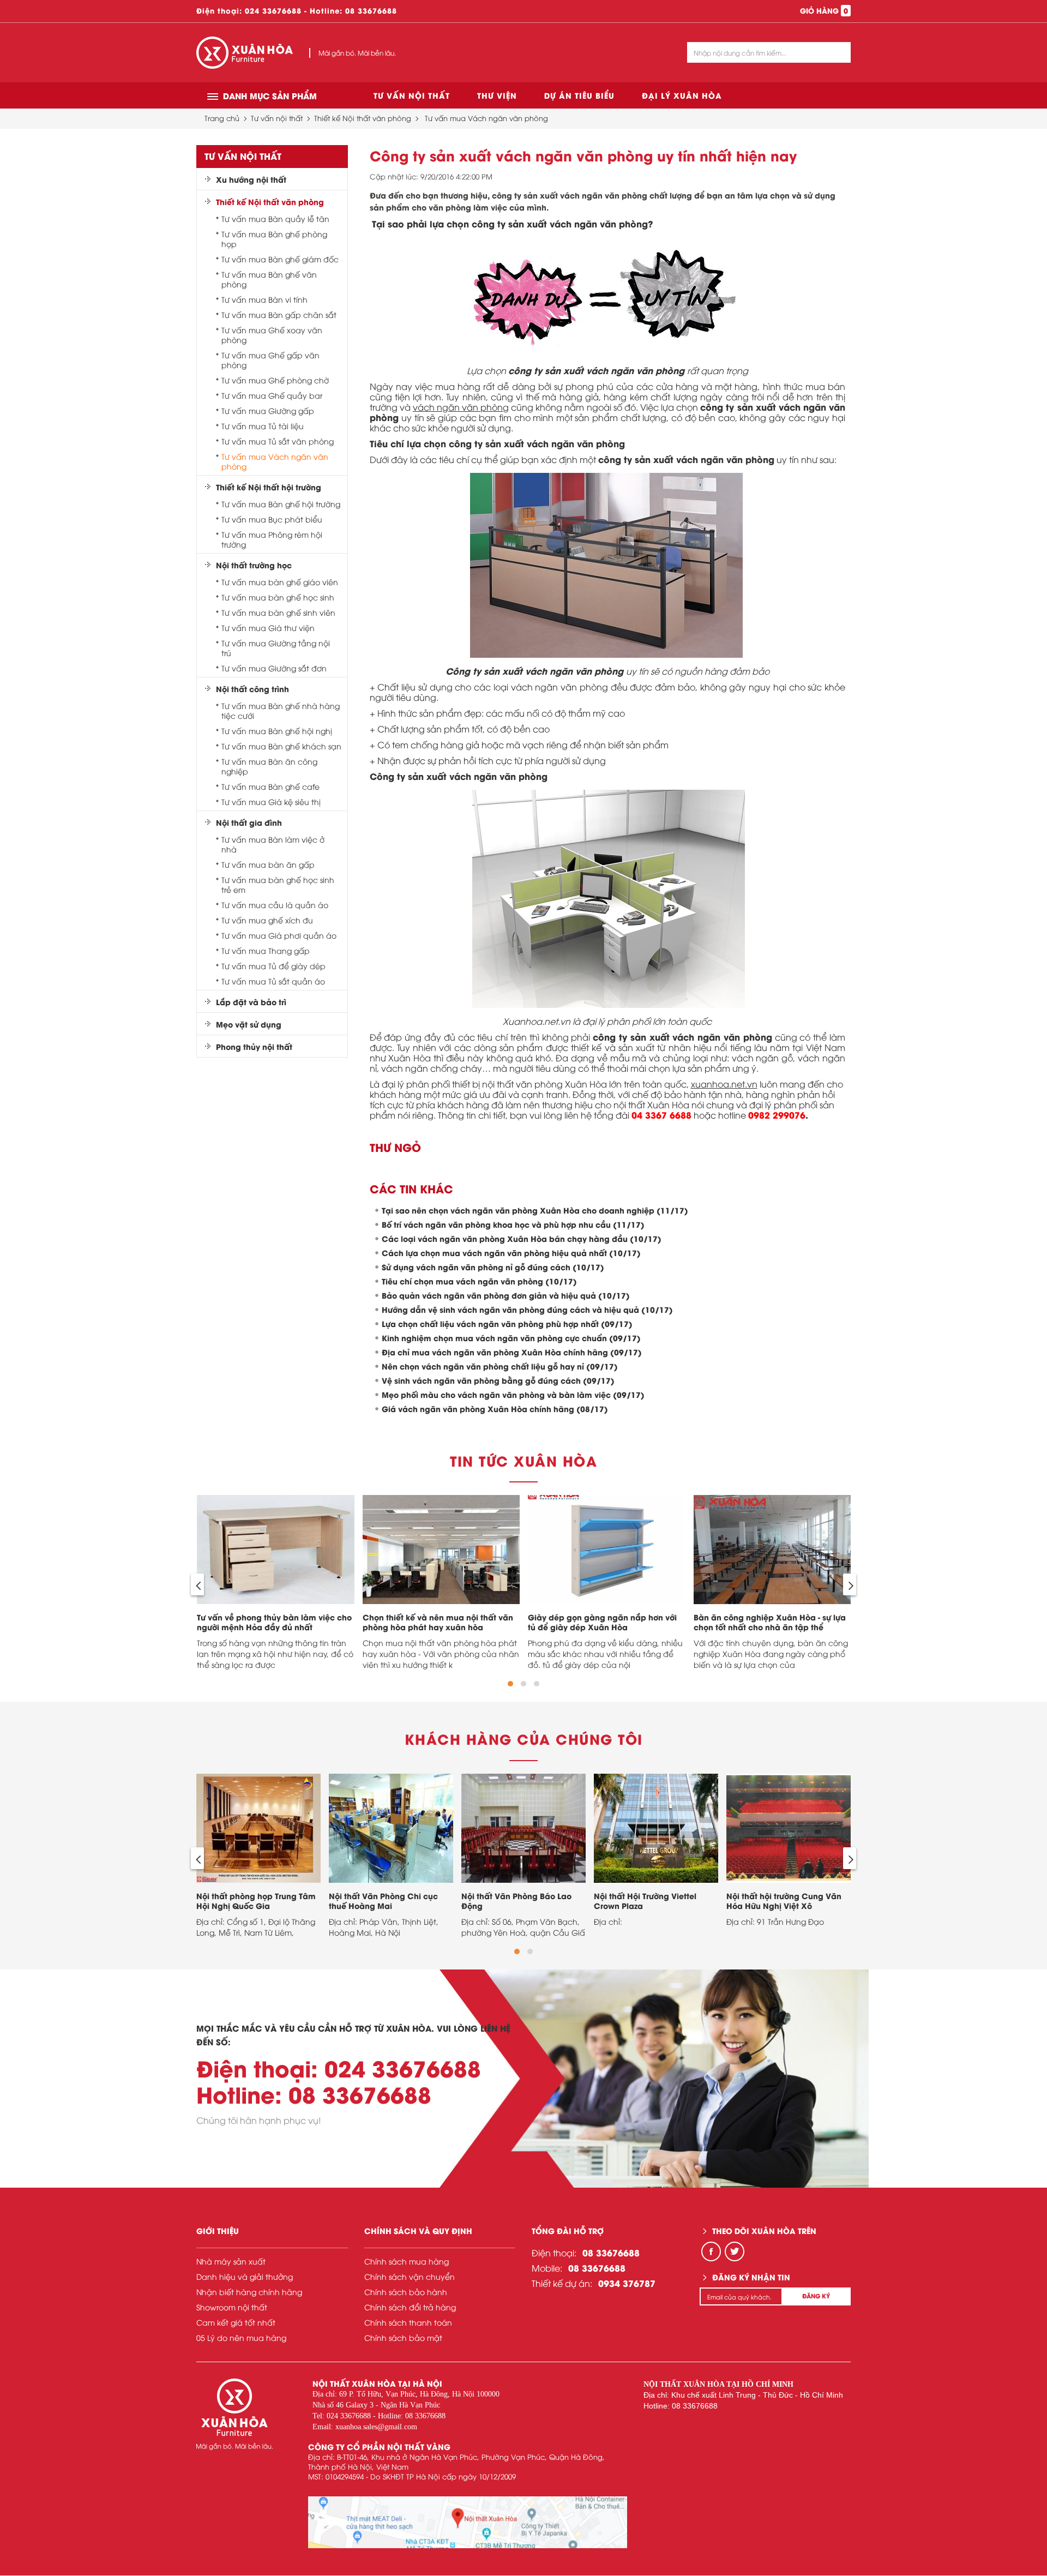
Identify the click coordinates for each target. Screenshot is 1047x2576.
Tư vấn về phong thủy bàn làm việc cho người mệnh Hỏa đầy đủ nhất (274, 1622)
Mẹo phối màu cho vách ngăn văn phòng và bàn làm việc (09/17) (513, 1394)
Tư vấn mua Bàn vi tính (264, 299)
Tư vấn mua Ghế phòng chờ (275, 380)
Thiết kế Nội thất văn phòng (363, 118)
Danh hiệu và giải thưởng (245, 2276)
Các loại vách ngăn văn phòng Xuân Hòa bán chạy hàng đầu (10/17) (522, 1238)
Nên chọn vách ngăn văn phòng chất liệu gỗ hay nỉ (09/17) (500, 1366)
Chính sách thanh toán (408, 2322)
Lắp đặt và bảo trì (251, 1002)
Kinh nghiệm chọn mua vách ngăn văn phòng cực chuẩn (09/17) (511, 1338)
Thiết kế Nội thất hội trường (269, 487)
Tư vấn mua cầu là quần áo (275, 905)
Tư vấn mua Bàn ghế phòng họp (274, 239)
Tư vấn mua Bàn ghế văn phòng (269, 279)
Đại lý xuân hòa (682, 95)
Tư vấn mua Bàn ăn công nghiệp (269, 766)
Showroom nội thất (232, 2307)
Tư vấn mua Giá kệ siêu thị (271, 802)
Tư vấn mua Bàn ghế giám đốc (280, 259)
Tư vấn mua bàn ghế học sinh (278, 597)
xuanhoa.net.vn (724, 1084)
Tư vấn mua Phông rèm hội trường (272, 539)
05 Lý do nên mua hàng (241, 2337)
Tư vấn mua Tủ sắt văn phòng (278, 441)
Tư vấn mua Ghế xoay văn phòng (272, 335)
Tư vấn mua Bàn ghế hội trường (281, 504)
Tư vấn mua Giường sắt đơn (274, 668)
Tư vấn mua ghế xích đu (267, 920)
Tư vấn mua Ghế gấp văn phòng (270, 360)
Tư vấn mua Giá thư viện (268, 628)
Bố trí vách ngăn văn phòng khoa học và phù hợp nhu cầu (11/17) (513, 1224)
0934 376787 (627, 2283)
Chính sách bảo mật (403, 2337)
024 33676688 (273, 10)
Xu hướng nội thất (251, 179)
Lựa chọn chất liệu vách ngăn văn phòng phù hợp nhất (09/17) (507, 1323)
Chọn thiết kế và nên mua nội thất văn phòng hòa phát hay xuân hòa (438, 1622)
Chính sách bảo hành (406, 2292)
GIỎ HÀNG (824, 10)
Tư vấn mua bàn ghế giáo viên (280, 582)
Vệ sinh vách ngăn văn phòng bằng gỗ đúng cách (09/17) (498, 1380)
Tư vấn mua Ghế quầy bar (272, 395)
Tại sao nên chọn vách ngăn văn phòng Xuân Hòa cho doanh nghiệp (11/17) (535, 1210)
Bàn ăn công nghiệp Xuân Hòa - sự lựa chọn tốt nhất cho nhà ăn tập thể (770, 1622)
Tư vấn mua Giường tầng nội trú (276, 648)
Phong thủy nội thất (254, 1047)
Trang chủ (222, 118)
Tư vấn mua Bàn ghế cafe (270, 786)
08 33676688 (371, 10)
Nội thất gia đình (249, 822)
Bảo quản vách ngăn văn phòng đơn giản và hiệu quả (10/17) (506, 1295)
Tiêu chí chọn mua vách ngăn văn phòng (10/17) (479, 1281)
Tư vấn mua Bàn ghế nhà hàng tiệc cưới (281, 711)
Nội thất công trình (252, 689)
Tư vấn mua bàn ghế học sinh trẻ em (278, 885)
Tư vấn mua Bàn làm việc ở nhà (273, 844)
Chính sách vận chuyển (410, 2276)
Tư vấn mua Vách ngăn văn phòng (486, 118)
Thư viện (497, 95)
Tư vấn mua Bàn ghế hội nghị (277, 731)
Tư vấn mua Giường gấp (268, 411)
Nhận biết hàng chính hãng (249, 2292)
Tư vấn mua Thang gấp (266, 951)
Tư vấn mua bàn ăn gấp (268, 864)
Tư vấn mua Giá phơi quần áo (279, 935)
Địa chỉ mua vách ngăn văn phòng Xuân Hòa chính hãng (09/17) (512, 1352)
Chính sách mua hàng (407, 2261)
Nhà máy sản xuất (231, 2261)
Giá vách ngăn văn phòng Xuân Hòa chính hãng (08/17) (495, 1409)
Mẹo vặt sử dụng (249, 1024)
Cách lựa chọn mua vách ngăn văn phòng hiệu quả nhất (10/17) (511, 1253)
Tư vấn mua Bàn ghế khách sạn (281, 746)
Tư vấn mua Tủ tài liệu (263, 426)
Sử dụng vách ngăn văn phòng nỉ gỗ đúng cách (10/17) (493, 1267)
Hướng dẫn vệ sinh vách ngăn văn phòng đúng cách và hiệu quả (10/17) (527, 1309)
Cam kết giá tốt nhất (236, 2322)
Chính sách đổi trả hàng (410, 2307)
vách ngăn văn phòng (461, 407)
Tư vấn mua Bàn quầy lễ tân (275, 219)
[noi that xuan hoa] (468, 2522)
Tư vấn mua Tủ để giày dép (273, 966)
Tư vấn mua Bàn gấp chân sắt (279, 315)
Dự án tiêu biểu (579, 95)
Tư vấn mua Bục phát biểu (272, 519)
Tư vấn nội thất (412, 95)
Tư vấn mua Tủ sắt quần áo (273, 981)
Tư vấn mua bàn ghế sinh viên (278, 613)
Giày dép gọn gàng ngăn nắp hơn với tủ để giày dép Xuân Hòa (602, 1622)
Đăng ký (816, 2296)
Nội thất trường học (254, 565)
